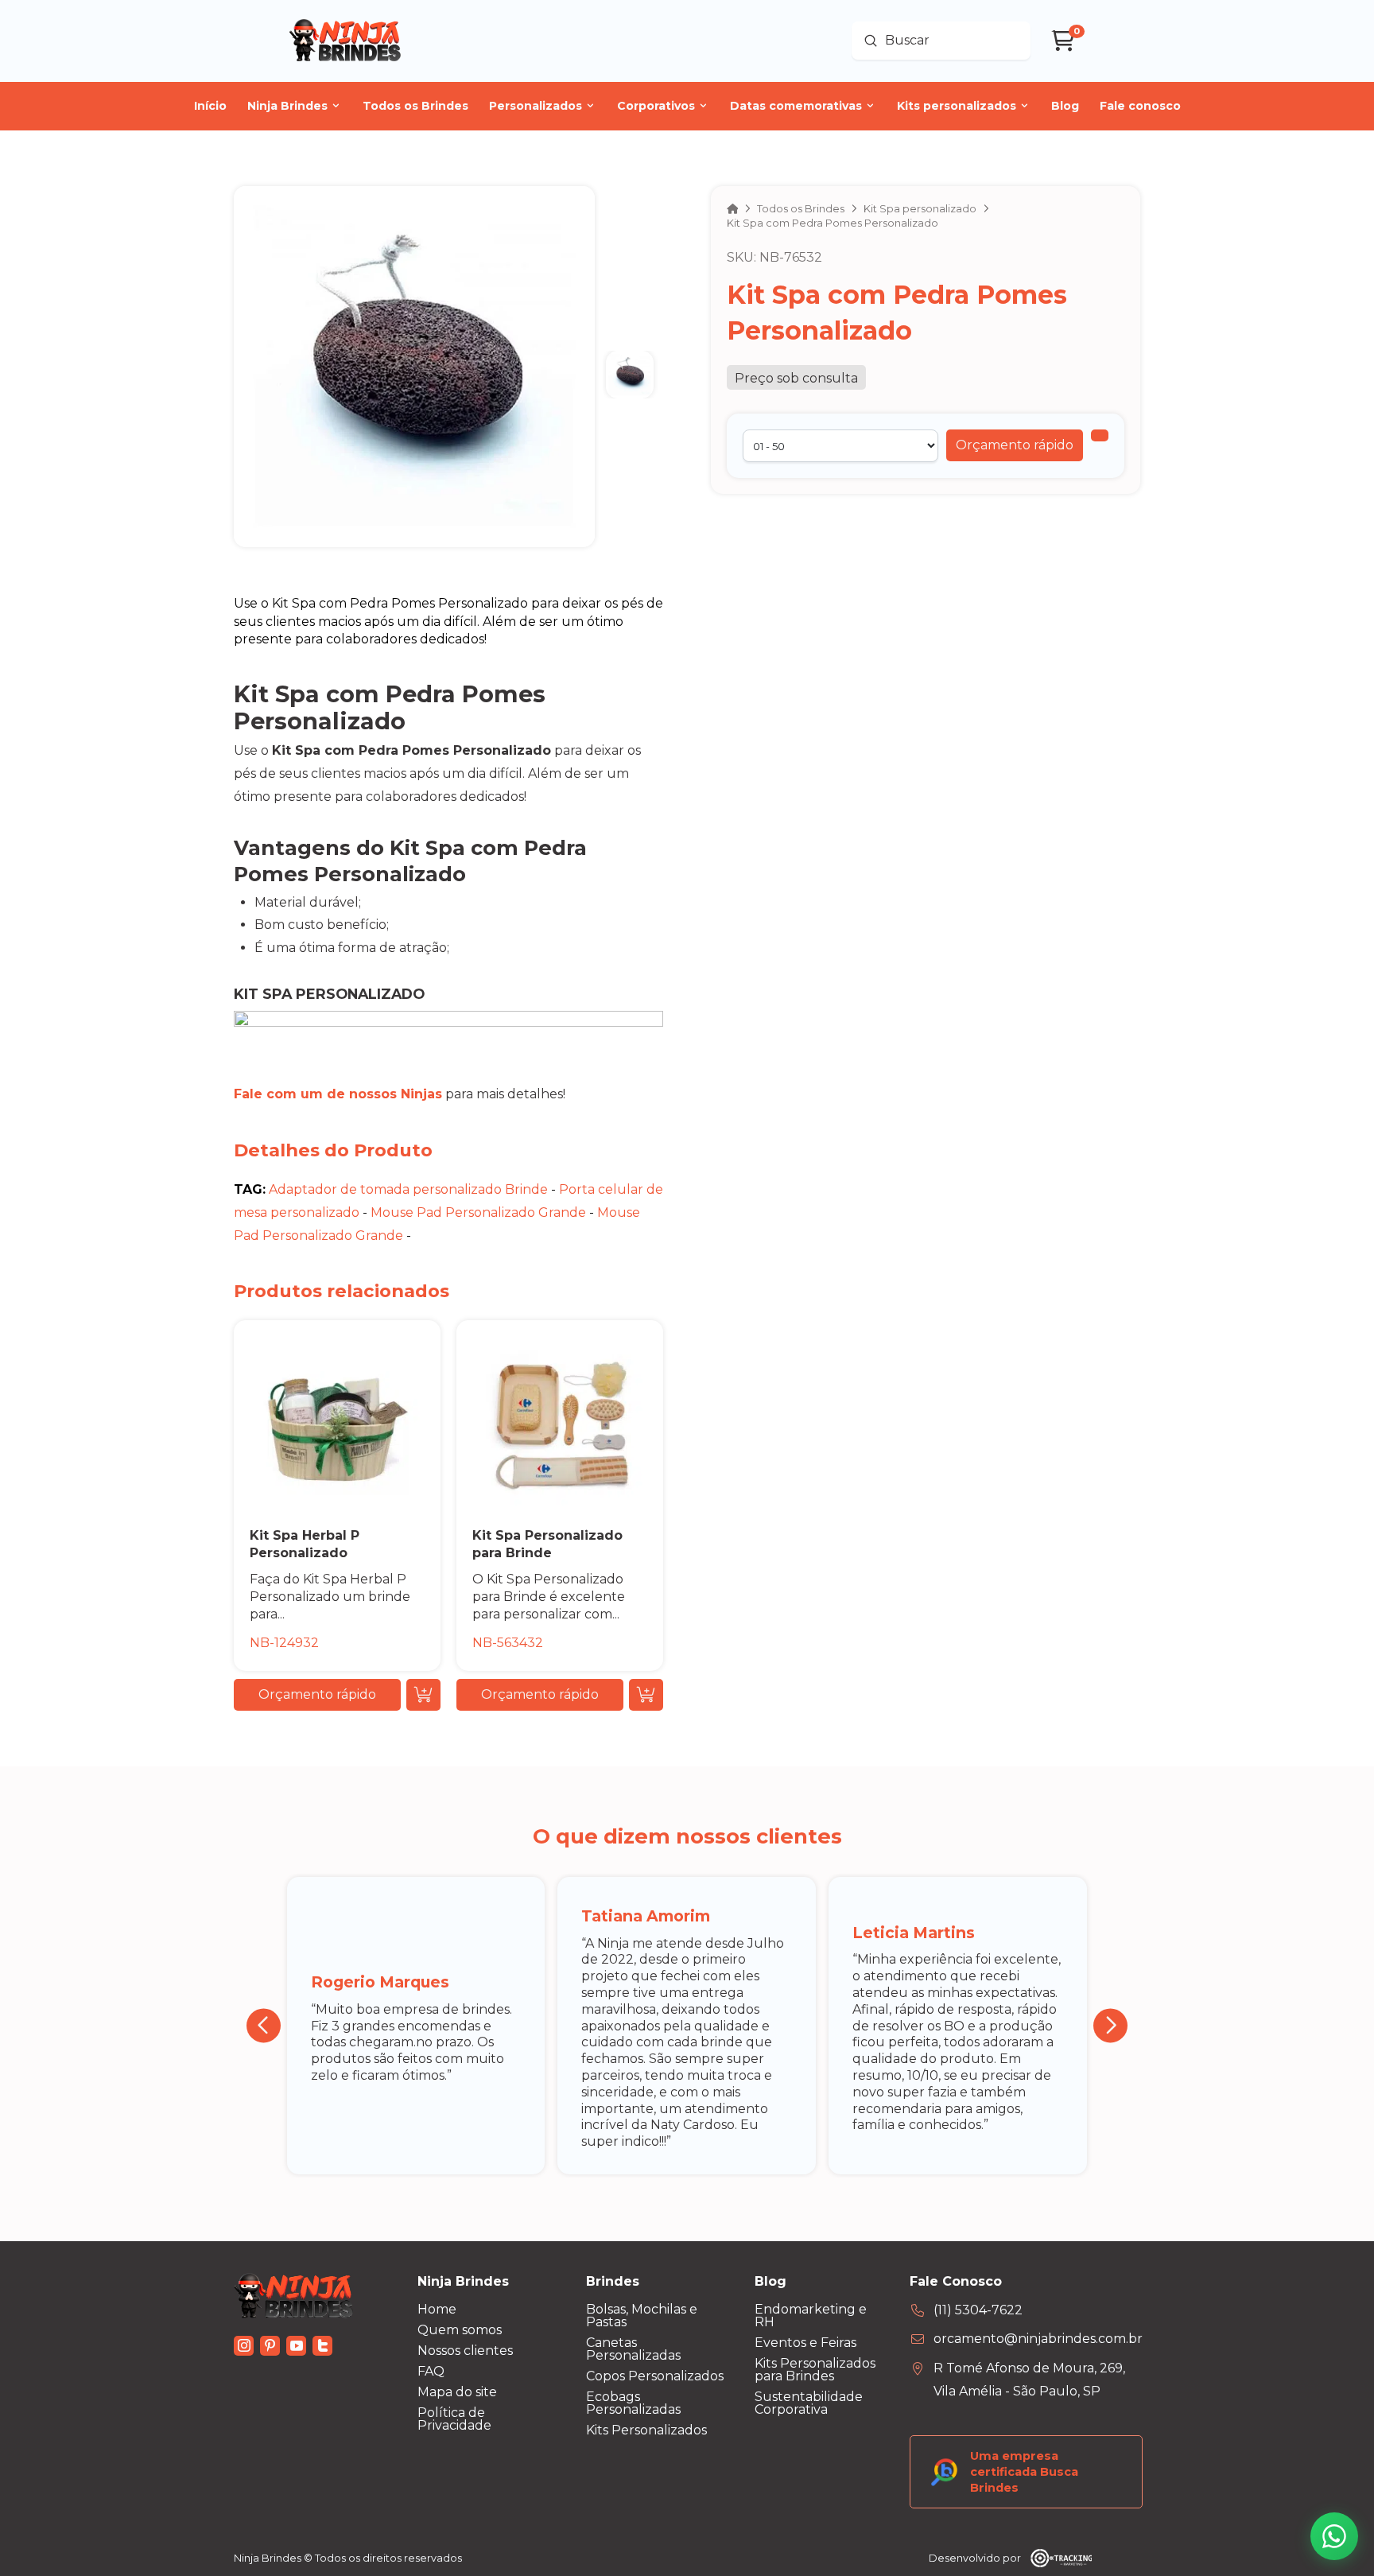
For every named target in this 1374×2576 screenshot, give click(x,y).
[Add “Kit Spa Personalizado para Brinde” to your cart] (646, 1695)
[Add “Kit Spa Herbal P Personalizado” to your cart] (423, 1695)
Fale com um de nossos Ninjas (338, 1094)
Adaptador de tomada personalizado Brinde (408, 1189)
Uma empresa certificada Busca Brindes (1024, 2472)
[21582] (1100, 435)
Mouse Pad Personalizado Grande (478, 1212)
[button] (1015, 445)
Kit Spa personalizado (329, 994)
